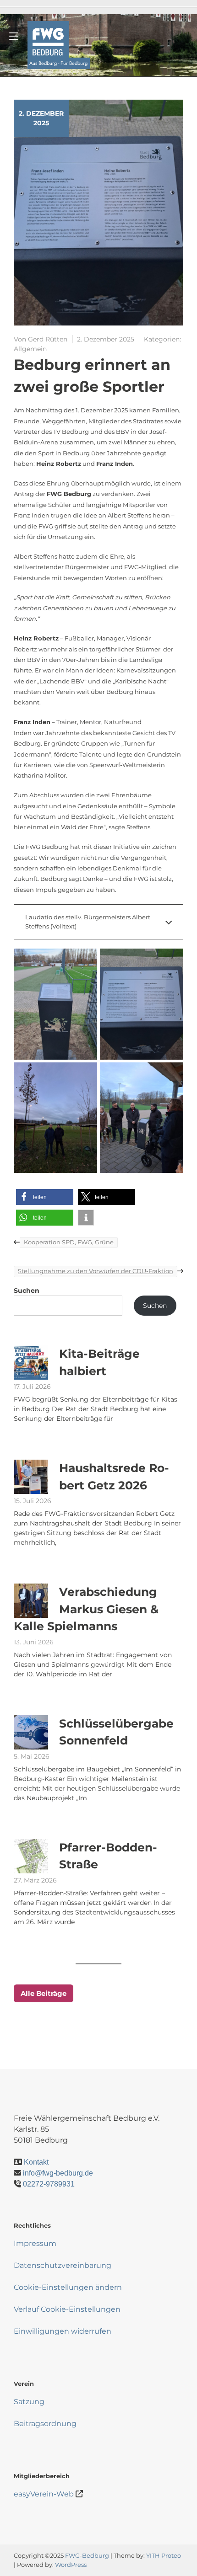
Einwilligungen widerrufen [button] (63, 2331)
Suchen (27, 1291)
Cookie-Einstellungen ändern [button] (68, 2287)
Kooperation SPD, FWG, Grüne (69, 1242)
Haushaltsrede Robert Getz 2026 (114, 1477)
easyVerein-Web (44, 2494)
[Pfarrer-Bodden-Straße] (31, 1856)
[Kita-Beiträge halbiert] (31, 1363)
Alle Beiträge (44, 1993)
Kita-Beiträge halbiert (99, 1362)
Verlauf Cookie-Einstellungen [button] (67, 2309)
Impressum (35, 2243)
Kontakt (36, 2162)
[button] (45, 1197)
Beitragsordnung (45, 2424)
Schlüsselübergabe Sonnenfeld (116, 1732)
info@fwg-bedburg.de (58, 2173)
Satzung (29, 2402)
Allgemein (30, 349)
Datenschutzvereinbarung (63, 2265)
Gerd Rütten (48, 339)
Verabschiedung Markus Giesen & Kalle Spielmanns (86, 1609)
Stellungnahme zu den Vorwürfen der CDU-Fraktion (96, 1271)
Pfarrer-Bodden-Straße (108, 1856)
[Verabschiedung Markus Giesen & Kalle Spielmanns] (31, 1601)
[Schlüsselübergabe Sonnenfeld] (31, 1732)
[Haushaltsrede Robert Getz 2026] (31, 1477)
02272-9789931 (49, 2184)
